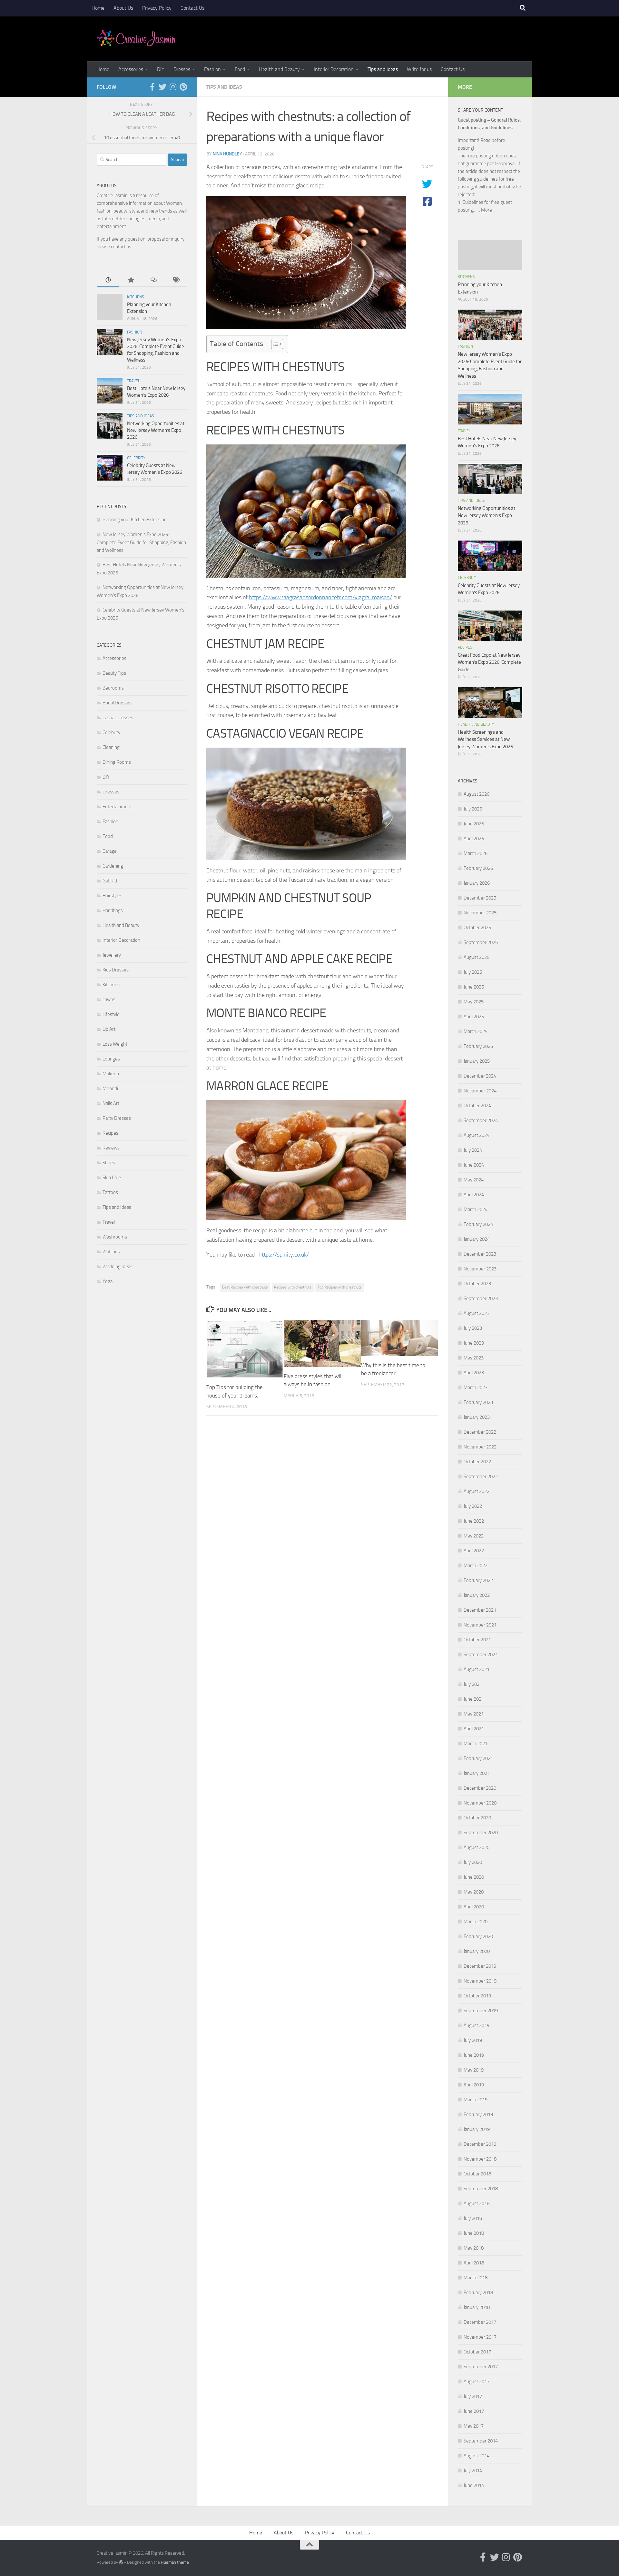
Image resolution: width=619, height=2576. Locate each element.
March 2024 (476, 1209)
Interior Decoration (334, 69)
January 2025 (477, 1061)
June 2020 (474, 1877)
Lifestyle (111, 1014)
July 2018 (473, 2218)
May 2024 (474, 1180)
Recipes (110, 1133)
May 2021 (474, 1714)
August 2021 (477, 1669)
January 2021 (477, 1773)
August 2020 (477, 1847)
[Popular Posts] (131, 280)
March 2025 (476, 1031)
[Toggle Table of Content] (274, 344)
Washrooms (115, 1237)
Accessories (131, 69)
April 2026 (474, 839)
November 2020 (480, 1803)
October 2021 (477, 1640)
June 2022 (474, 1521)
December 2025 (480, 898)
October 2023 (477, 1284)
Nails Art (111, 1103)
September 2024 (481, 1120)
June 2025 (474, 987)
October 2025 (477, 928)
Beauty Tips (114, 673)
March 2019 (476, 2100)
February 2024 (478, 1224)
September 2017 (481, 2367)
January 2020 (477, 1951)
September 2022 (481, 1477)
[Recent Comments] (153, 280)
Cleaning (111, 747)
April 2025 (474, 1017)
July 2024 (473, 1150)
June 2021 (474, 1699)
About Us (123, 8)
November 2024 (480, 1091)
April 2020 (474, 1907)
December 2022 (480, 1432)
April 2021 (474, 1729)
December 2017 (480, 2322)
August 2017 (477, 2382)
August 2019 (477, 2025)
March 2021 (476, 1744)
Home (98, 8)
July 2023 (473, 1328)
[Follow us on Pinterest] (183, 87)
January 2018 (477, 2307)
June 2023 (474, 1343)
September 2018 (481, 2189)
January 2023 (477, 1417)
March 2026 (476, 853)
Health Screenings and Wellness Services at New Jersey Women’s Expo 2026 (485, 739)
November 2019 (480, 1981)
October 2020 (477, 1818)
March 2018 (476, 2278)
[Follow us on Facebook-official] (152, 87)
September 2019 (481, 2011)
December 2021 (480, 1610)
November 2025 (480, 913)
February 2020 (478, 1936)
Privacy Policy (157, 8)
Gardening (113, 866)
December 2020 (480, 1788)
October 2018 (477, 2174)
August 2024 (477, 1135)
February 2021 (478, 1758)
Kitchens (136, 297)
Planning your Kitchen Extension (135, 520)
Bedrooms (113, 688)
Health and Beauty (279, 69)
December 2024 (480, 1076)
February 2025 (478, 1046)
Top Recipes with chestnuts (340, 1287)
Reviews (111, 1148)
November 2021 (480, 1625)
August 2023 (477, 1313)
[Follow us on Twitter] (162, 87)
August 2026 (477, 794)
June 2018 (474, 2233)
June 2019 (474, 2055)
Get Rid (110, 881)
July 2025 (473, 972)
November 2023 (480, 1269)
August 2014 (477, 2456)
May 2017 (474, 2426)
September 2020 (481, 1833)
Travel (133, 381)
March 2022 (476, 1566)
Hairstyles (113, 896)
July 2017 (473, 2396)
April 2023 (474, 1373)
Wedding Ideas (118, 1267)
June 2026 (474, 824)
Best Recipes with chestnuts (245, 1287)
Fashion (212, 69)
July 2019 (473, 2040)
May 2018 (474, 2248)
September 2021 (481, 1655)
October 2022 (477, 1462)
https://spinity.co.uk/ (283, 1255)
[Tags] (176, 280)
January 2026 (477, 883)
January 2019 (477, 2129)
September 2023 (481, 1298)
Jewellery (112, 955)
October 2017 (477, 2352)
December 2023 (480, 1254)
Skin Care (112, 1178)
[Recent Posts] (108, 280)
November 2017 (480, 2337)
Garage (110, 851)
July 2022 (473, 1506)
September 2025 (481, 942)
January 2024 (477, 1239)
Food (240, 69)
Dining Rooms (117, 762)
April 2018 (474, 2263)
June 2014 (474, 2485)
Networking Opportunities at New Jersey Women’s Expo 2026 (156, 430)
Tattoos (110, 1192)
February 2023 (478, 1402)
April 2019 (474, 2085)
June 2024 (474, 1165)
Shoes (109, 1163)
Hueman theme (175, 2562)
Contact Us (192, 8)
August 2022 (477, 1491)
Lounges (111, 1059)
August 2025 (477, 957)
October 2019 (477, 1996)
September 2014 (481, 2441)
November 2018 (480, 2159)
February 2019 (478, 2114)
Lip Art (109, 1029)
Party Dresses (117, 1118)
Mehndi (110, 1089)
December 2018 (480, 2144)
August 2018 (477, 2203)
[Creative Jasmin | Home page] (136, 39)
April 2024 (474, 1195)
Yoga (108, 1281)
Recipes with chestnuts (293, 1287)
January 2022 (477, 1595)
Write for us (419, 69)
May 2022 (474, 1536)
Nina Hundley (227, 154)
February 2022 (478, 1580)
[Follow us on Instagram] (173, 87)
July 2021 (473, 1684)
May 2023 (474, 1358)
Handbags (113, 910)
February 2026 (478, 868)
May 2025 (474, 1002)
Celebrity (136, 458)
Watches (111, 1252)
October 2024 (477, 1106)
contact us (121, 247)
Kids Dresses (116, 970)
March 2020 (476, 1922)
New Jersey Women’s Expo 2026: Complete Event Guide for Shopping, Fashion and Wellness (141, 542)
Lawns (109, 1000)
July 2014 (473, 2471)
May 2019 (474, 2070)
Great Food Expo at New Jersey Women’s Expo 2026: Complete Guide (489, 662)
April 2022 (474, 1551)
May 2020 (474, 1892)
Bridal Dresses (117, 703)
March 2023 (476, 1387)
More (486, 210)
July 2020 (473, 1862)
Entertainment (117, 807)
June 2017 (474, 2411)
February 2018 (478, 2293)
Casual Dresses (118, 718)
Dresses (182, 69)
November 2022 (480, 1447)
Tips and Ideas (383, 69)
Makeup (111, 1074)
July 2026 (473, 809)
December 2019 (480, 1966)
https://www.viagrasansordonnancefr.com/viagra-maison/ (320, 597)
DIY (161, 69)
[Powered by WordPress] (121, 2562)
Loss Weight (115, 1044)
